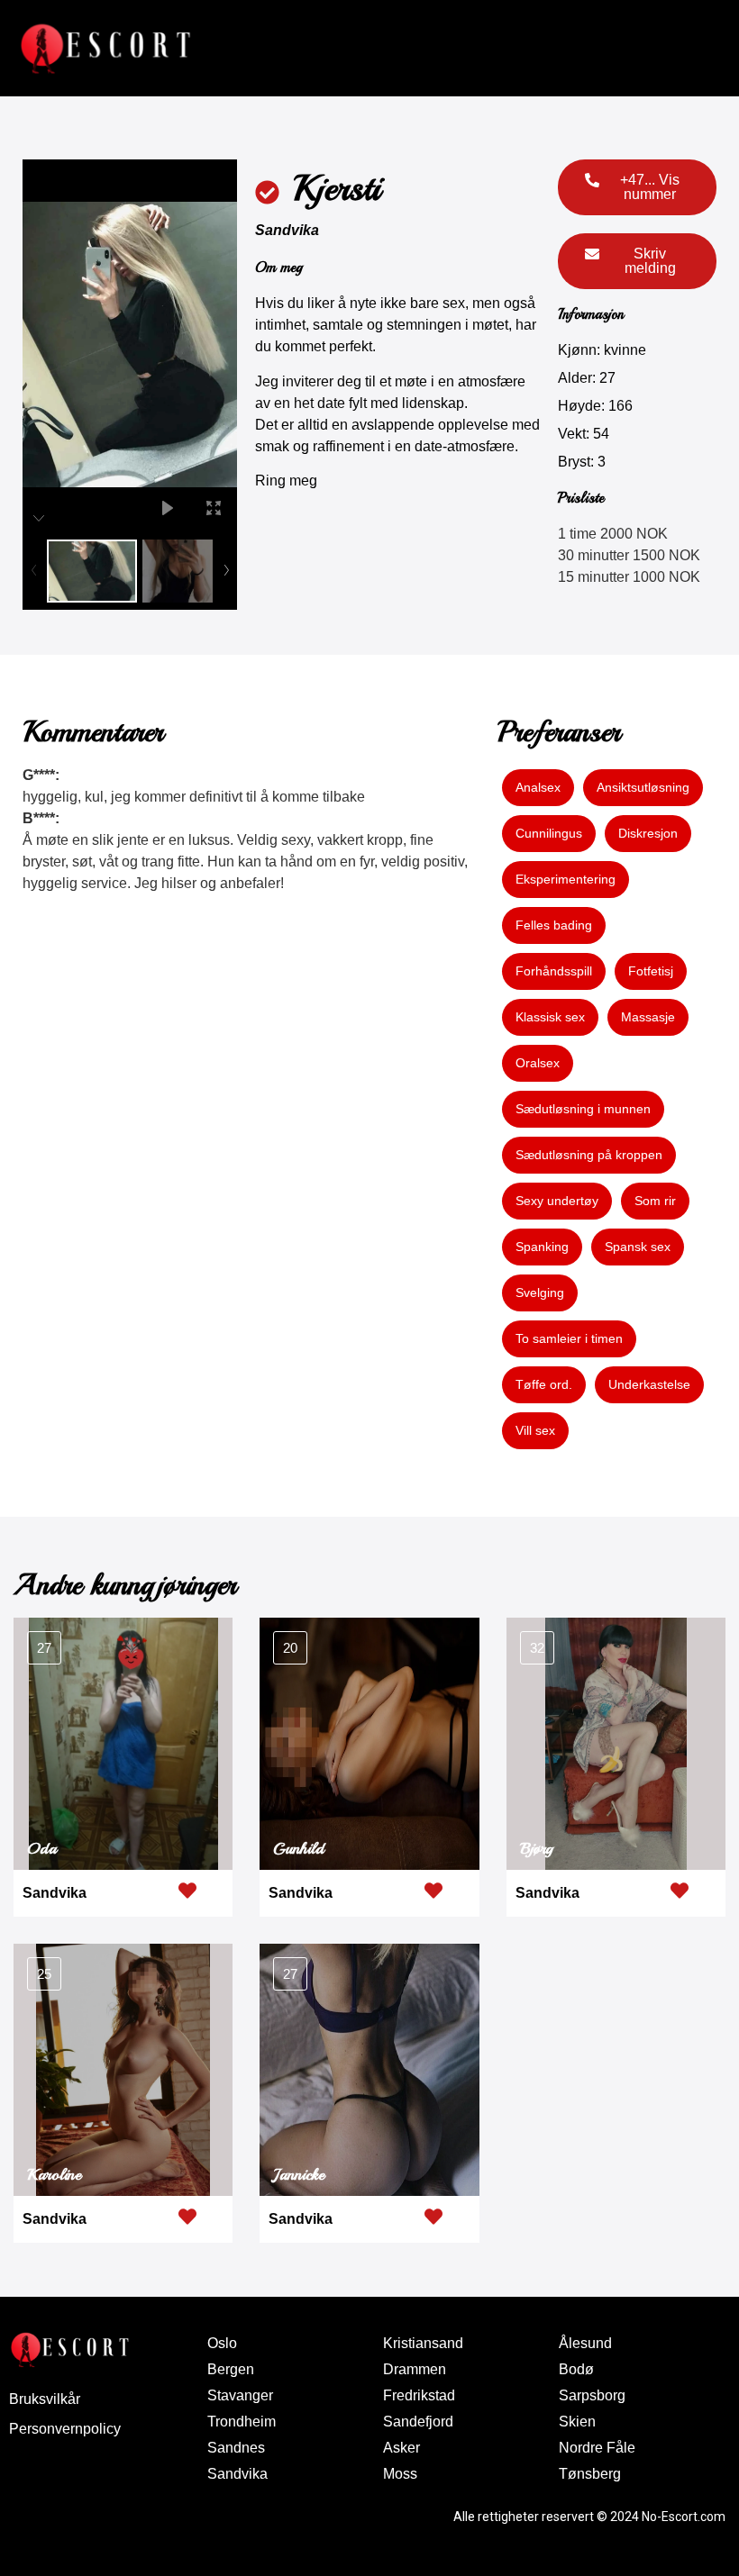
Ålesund (585, 2343)
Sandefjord (418, 2422)
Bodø (576, 2369)
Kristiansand (423, 2343)
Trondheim (242, 2422)
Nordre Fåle (597, 2448)
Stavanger (240, 2395)
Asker (401, 2448)
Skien (577, 2422)
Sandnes (236, 2448)
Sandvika (287, 230)
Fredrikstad (419, 2395)
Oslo (222, 2343)
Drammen (415, 2369)
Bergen (231, 2369)
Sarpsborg (592, 2395)
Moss (400, 2474)
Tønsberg (590, 2474)
